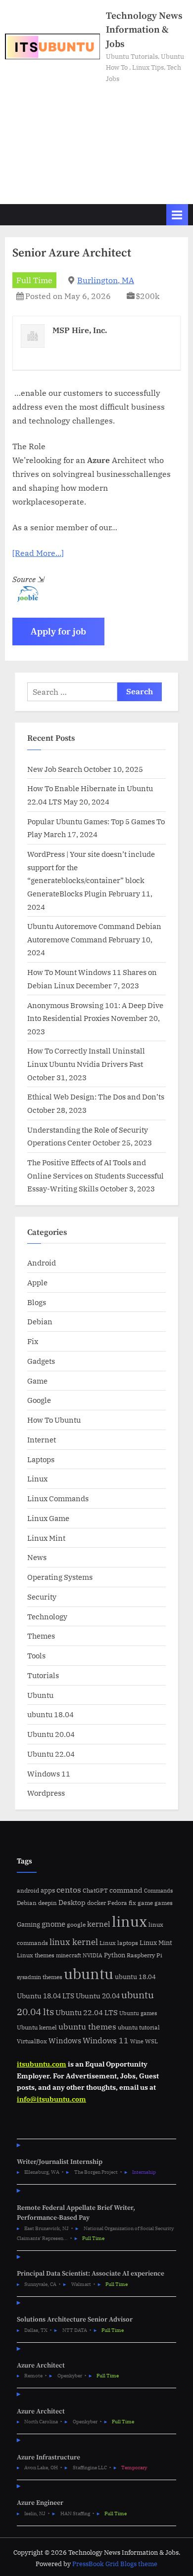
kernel (99, 1924)
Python (115, 1955)
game (145, 1902)
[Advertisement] (96, 139)
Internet (42, 1439)
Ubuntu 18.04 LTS (46, 1996)
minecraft (69, 1955)
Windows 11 (49, 1774)
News (37, 1557)
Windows (65, 2041)
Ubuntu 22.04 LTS (87, 2012)
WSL (151, 2041)
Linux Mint (46, 1538)
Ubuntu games (138, 2013)
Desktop (72, 1902)
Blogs (37, 1302)
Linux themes (36, 1955)
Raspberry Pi (145, 1955)
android (28, 1890)
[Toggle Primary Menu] (177, 215)
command (126, 1890)
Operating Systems (60, 1577)
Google (39, 1400)
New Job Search (55, 769)
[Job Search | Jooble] (25, 599)
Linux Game (48, 1518)
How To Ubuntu (54, 1420)
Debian (40, 1321)
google (76, 1924)
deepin (48, 1903)
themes (52, 1977)
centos (69, 1890)
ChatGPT (95, 1890)
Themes (41, 1636)
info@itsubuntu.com (51, 2099)
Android (42, 1263)
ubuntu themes (87, 2027)
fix (132, 1903)
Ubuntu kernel (37, 2027)
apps (48, 1890)
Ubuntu (40, 1695)
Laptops (41, 1459)
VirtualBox (32, 2041)
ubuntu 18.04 (50, 1714)
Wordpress (46, 1793)
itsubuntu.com (42, 2064)
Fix (33, 1341)
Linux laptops (119, 1943)
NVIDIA (93, 1955)
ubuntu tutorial (139, 2027)
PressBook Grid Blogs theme (115, 2564)
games (164, 1903)
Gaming (28, 1924)
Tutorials (43, 1675)
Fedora (117, 1902)
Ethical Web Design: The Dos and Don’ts (96, 1097)
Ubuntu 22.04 (51, 1754)
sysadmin (29, 1977)
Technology (47, 1616)
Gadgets (41, 1361)
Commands (158, 1891)
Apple (37, 1282)
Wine (137, 2041)
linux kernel (74, 1942)
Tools (36, 1655)
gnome (53, 1924)
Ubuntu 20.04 (51, 1734)
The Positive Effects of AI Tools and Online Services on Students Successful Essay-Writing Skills (96, 1175)
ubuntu (89, 1974)
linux (129, 1921)
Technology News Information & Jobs (144, 30)
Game (37, 1381)
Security (42, 1597)
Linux (37, 1478)
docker (96, 1903)
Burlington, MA (106, 280)
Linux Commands (58, 1498)
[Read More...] (38, 553)
